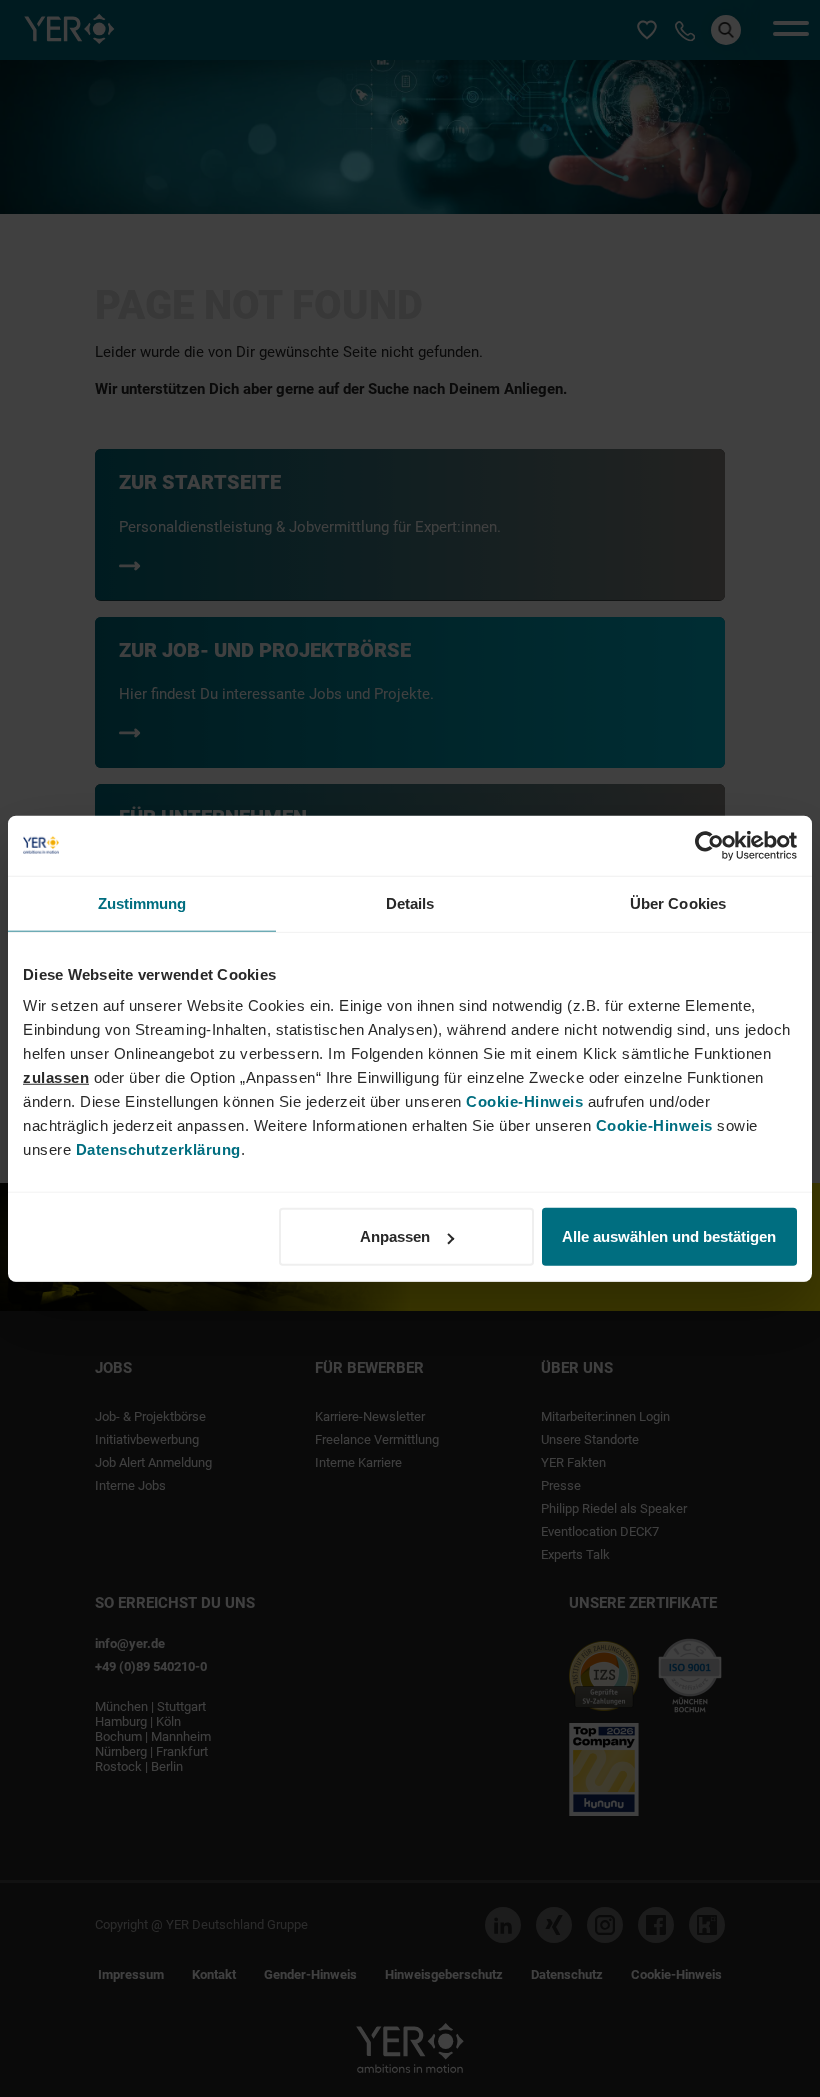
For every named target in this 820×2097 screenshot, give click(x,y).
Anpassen (395, 1236)
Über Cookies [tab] (678, 902)
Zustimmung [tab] (142, 902)
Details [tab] (410, 902)
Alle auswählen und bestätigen (669, 1236)
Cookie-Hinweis (524, 1101)
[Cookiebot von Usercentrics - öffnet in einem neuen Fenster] (709, 845)
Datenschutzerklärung (158, 1149)
